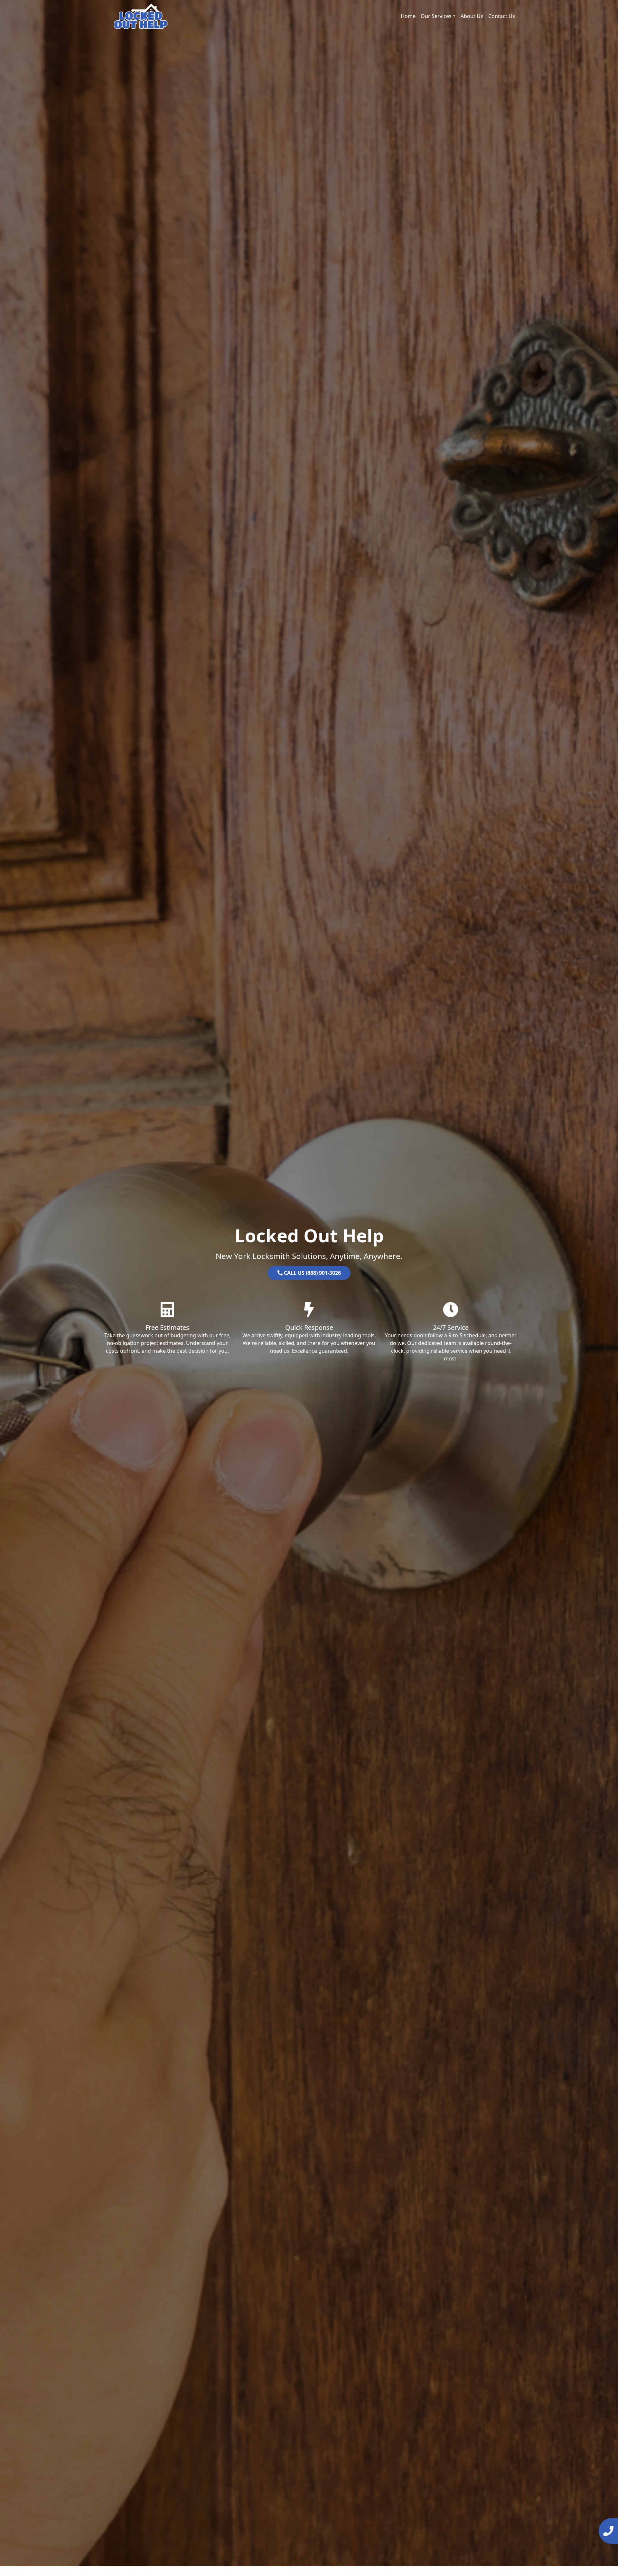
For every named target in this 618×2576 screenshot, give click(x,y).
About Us (472, 16)
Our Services (436, 16)
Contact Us (502, 16)
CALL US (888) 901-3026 (312, 1273)
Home (408, 16)
